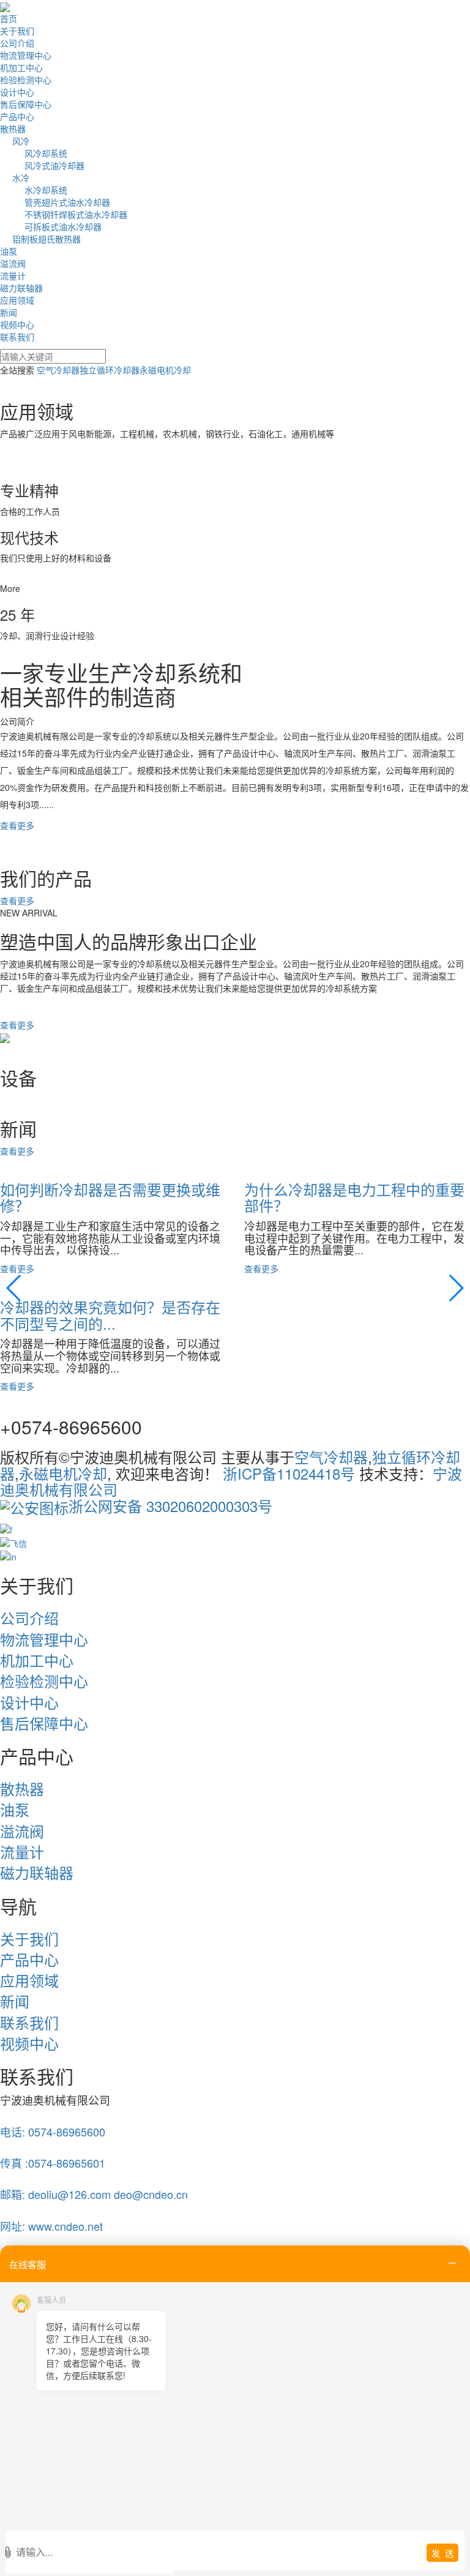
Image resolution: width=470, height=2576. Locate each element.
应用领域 (17, 300)
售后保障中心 (26, 104)
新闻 (9, 312)
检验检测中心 (26, 80)
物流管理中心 (26, 55)
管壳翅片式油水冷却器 (67, 202)
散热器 (13, 129)
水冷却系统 (46, 190)
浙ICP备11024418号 (289, 1473)
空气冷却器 (58, 370)
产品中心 (17, 116)
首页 (9, 18)
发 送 (442, 2553)
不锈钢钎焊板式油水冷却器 (76, 214)
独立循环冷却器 (110, 370)
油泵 (9, 251)
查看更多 (17, 825)
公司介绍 (17, 43)
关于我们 (17, 31)
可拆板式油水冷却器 (63, 227)
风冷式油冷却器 (54, 165)
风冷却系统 (46, 153)
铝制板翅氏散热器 (47, 239)
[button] (14, 1288)
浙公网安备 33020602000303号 (170, 1506)
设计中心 (17, 92)
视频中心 (17, 324)
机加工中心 (21, 67)
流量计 (13, 275)
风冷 (21, 141)
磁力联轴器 (21, 288)
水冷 (21, 178)
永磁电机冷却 (165, 370)
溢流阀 (13, 263)
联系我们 (17, 337)
